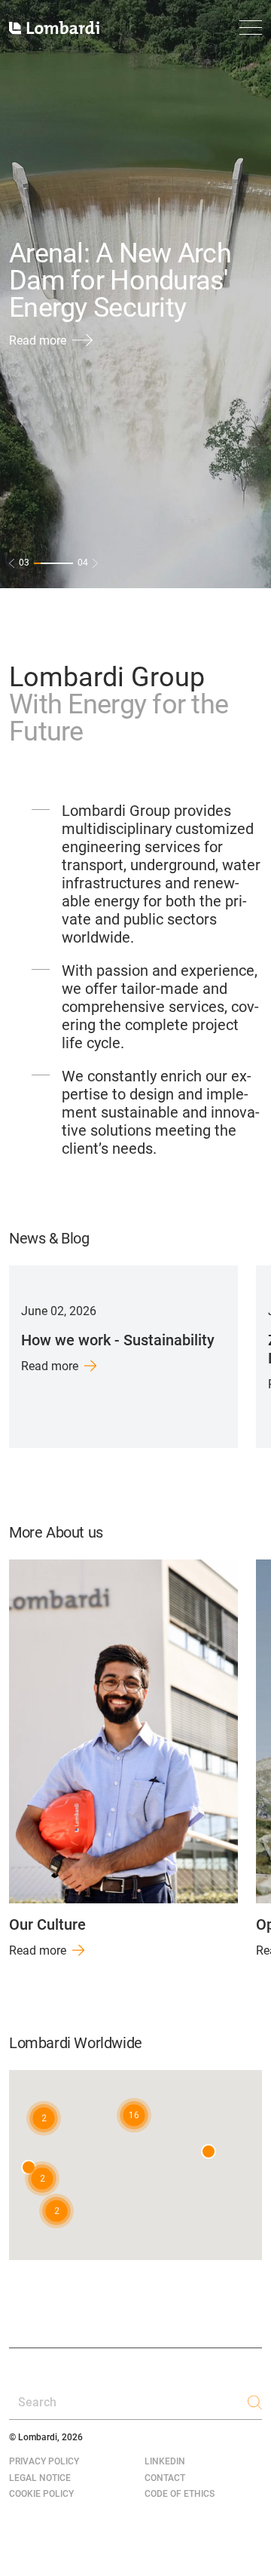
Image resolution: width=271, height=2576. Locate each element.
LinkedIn (165, 2461)
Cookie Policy (41, 2494)
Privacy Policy (44, 2461)
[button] (134, 2115)
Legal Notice (40, 2478)
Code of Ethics (180, 2494)
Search (37, 2402)
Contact (165, 2478)
